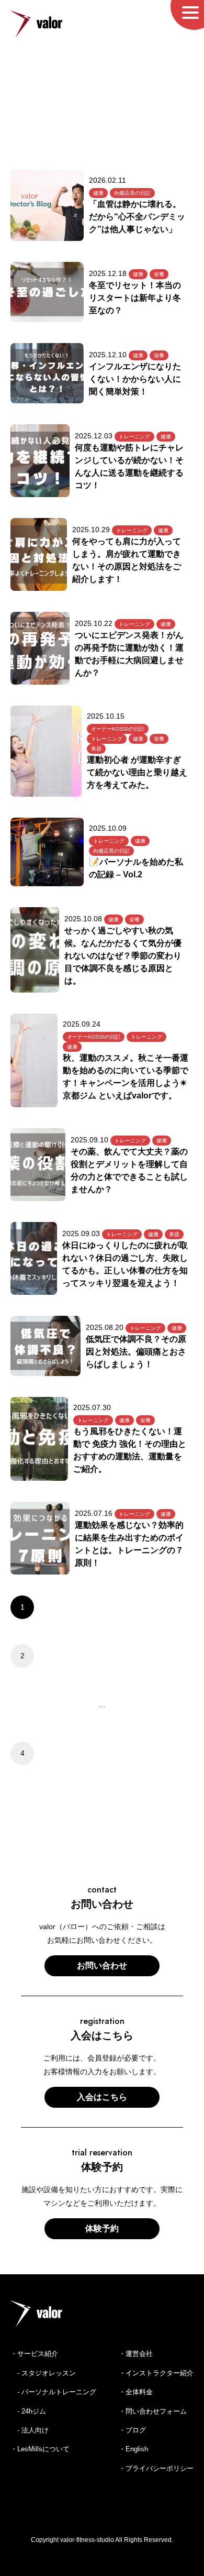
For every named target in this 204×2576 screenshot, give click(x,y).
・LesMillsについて (40, 2449)
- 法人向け (30, 2430)
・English (133, 2449)
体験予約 (102, 2228)
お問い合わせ (102, 1966)
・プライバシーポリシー (156, 2468)
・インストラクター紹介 (156, 2373)
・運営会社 (136, 2354)
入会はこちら (102, 2097)
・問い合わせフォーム (153, 2411)
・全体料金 (136, 2392)
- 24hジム (28, 2411)
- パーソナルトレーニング (53, 2392)
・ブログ (132, 2430)
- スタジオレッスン (43, 2373)
